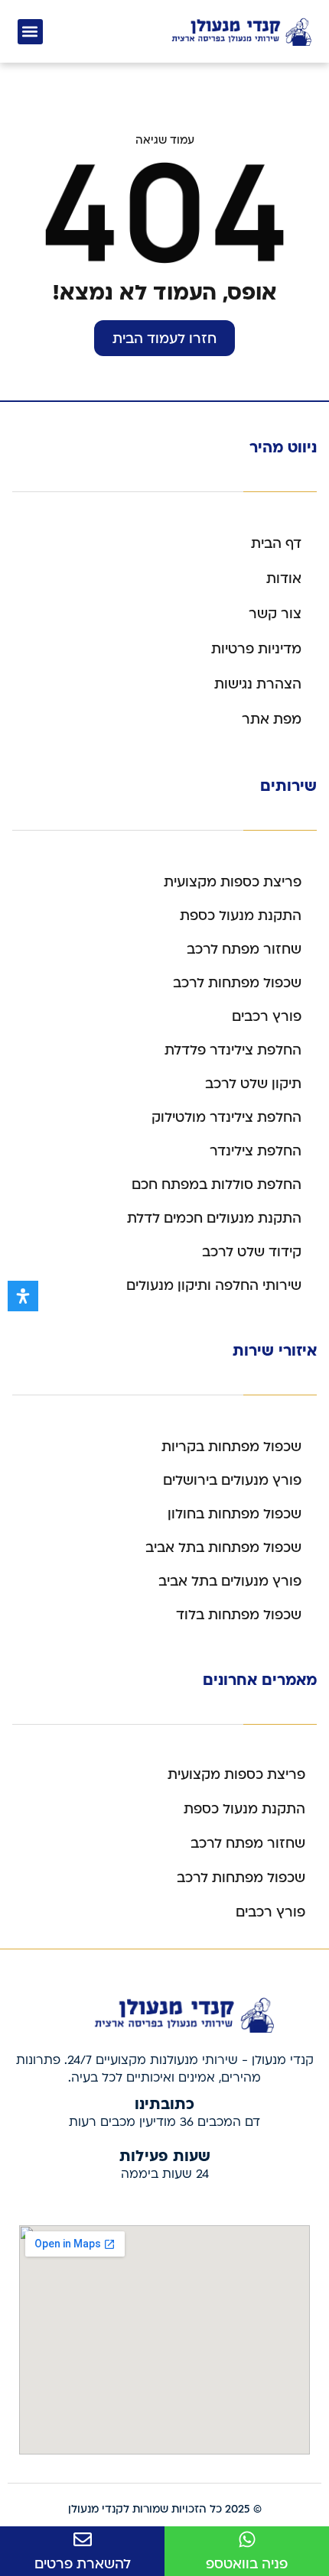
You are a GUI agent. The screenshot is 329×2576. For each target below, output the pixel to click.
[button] (30, 32)
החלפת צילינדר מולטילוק (226, 1118)
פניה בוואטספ (247, 2564)
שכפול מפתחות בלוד (239, 1615)
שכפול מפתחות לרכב (237, 983)
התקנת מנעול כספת (241, 916)
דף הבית (276, 544)
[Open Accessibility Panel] (23, 1296)
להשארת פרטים (83, 2564)
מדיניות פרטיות (256, 649)
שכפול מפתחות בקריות (231, 1447)
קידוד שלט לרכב (252, 1252)
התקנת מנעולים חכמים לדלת (214, 1218)
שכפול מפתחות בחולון (235, 1514)
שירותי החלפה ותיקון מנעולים (214, 1286)
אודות (284, 579)
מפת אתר (272, 719)
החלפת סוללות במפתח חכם (217, 1185)
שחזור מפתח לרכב (244, 949)
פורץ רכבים (267, 1017)
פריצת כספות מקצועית (233, 882)
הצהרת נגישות (258, 684)
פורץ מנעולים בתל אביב (230, 1581)
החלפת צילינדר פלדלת (233, 1050)
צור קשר (275, 614)
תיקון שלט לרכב (253, 1084)
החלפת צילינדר (256, 1151)
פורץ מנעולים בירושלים (232, 1481)
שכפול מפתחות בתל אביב (223, 1548)
